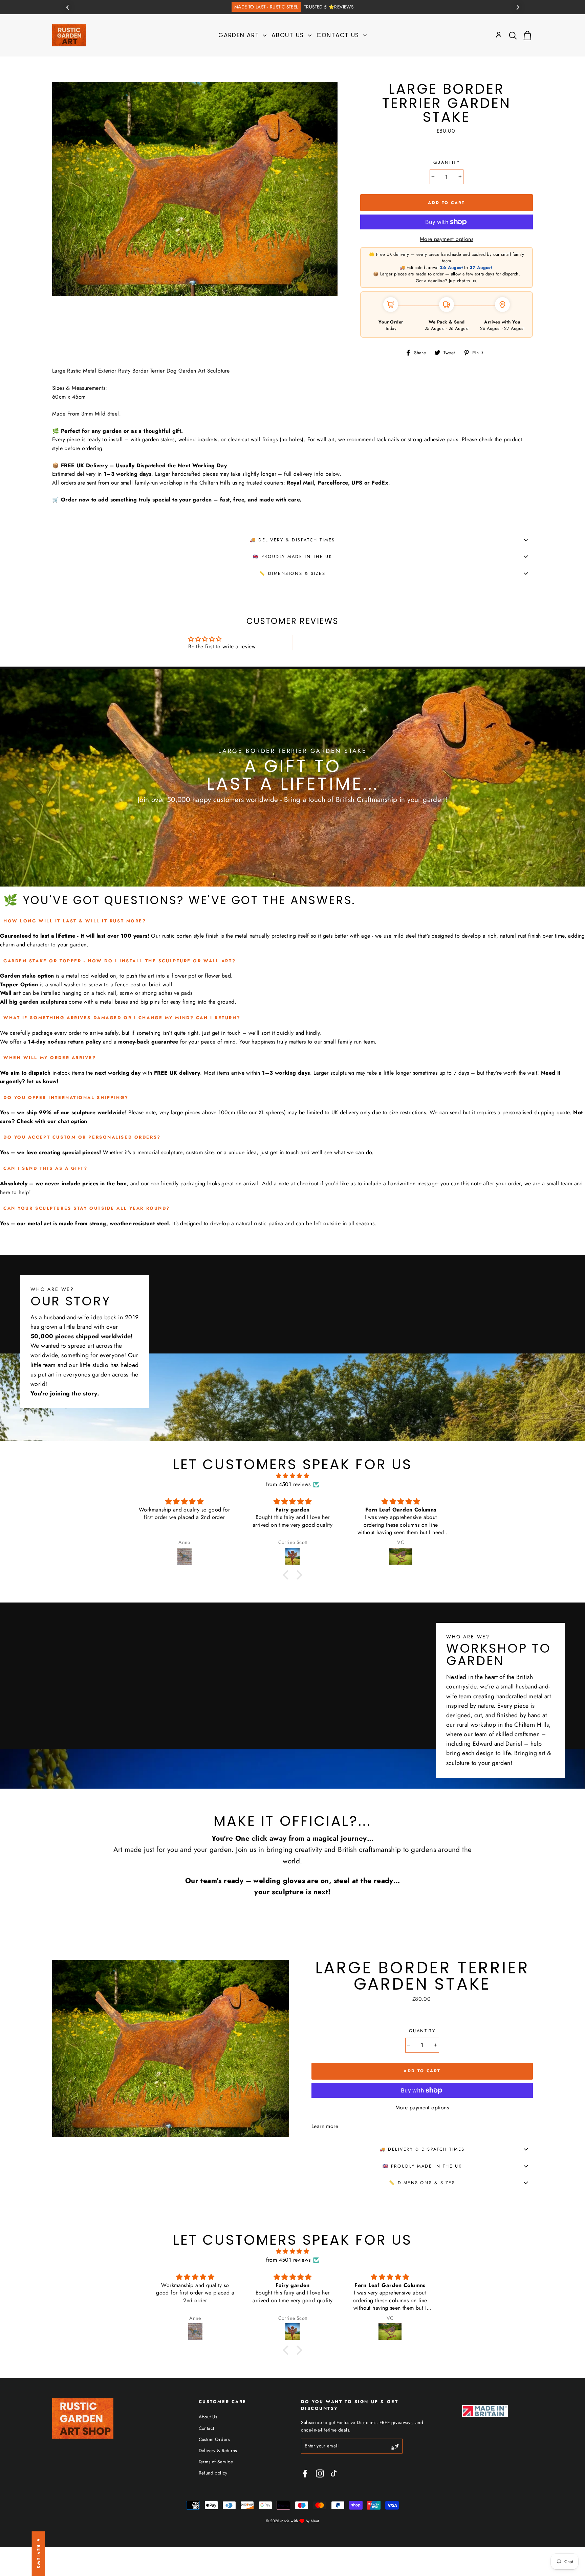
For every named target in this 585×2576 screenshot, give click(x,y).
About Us (208, 2417)
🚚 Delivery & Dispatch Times (292, 540)
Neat (315, 2521)
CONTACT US (339, 35)
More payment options (447, 239)
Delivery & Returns (218, 2450)
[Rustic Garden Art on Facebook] (305, 2473)
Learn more (325, 2126)
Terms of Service (216, 2462)
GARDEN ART (240, 35)
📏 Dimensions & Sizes (292, 573)
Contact (207, 2428)
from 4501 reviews (288, 1484)
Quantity (447, 162)
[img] (292, 1476)
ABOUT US (289, 35)
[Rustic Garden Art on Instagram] (320, 2473)
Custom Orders (214, 2439)
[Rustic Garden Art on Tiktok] (337, 2473)
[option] (292, 7)
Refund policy (213, 2473)
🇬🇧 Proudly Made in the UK (292, 556)
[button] (287, 1575)
